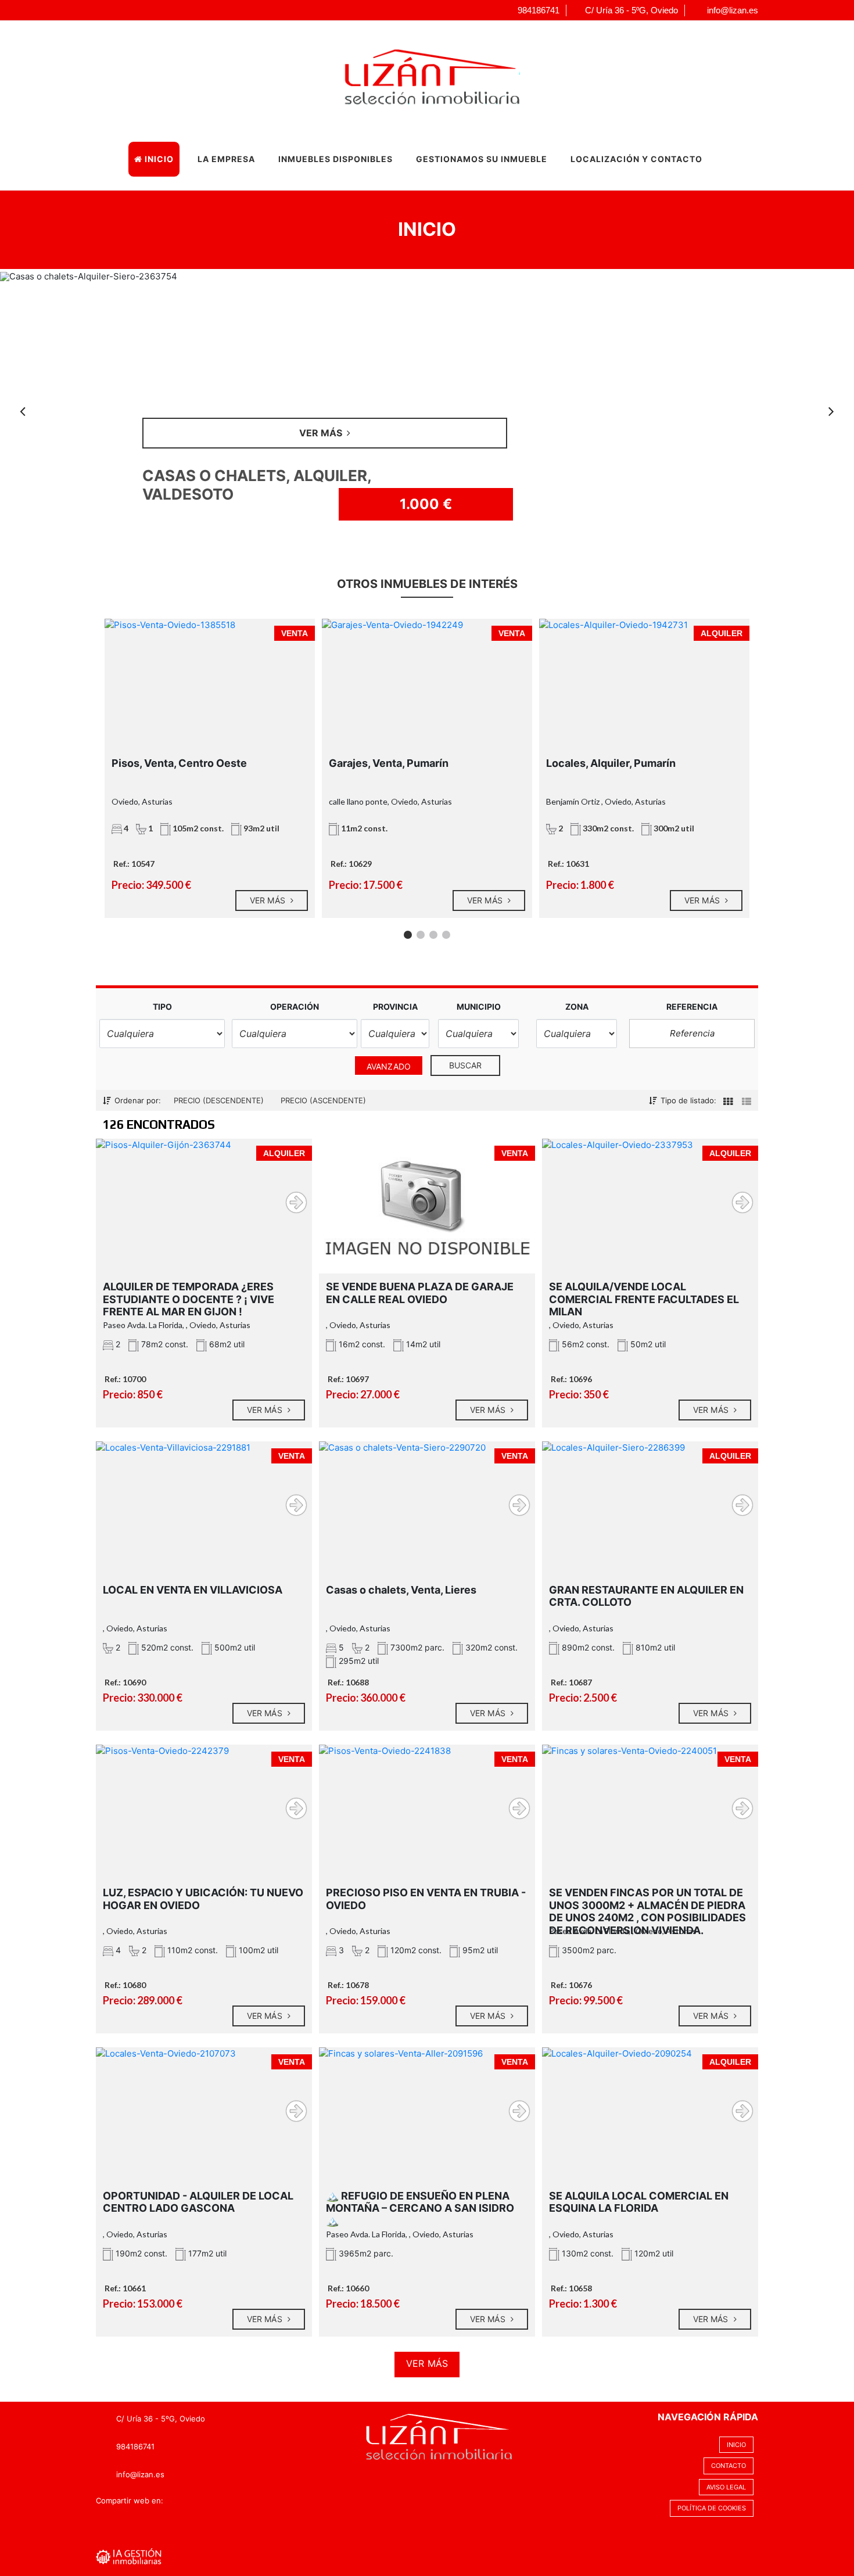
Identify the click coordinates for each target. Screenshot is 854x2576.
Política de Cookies (712, 2508)
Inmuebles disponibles (335, 159)
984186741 (135, 2446)
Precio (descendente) (219, 1100)
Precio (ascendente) (323, 1100)
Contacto (729, 2466)
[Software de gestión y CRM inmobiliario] (129, 2556)
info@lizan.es (140, 2474)
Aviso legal (726, 2487)
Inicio (158, 159)
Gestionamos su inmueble (482, 159)
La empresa (226, 159)
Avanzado (389, 1066)
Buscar (466, 1065)
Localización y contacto (636, 159)
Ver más (269, 900)
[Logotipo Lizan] (415, 74)
